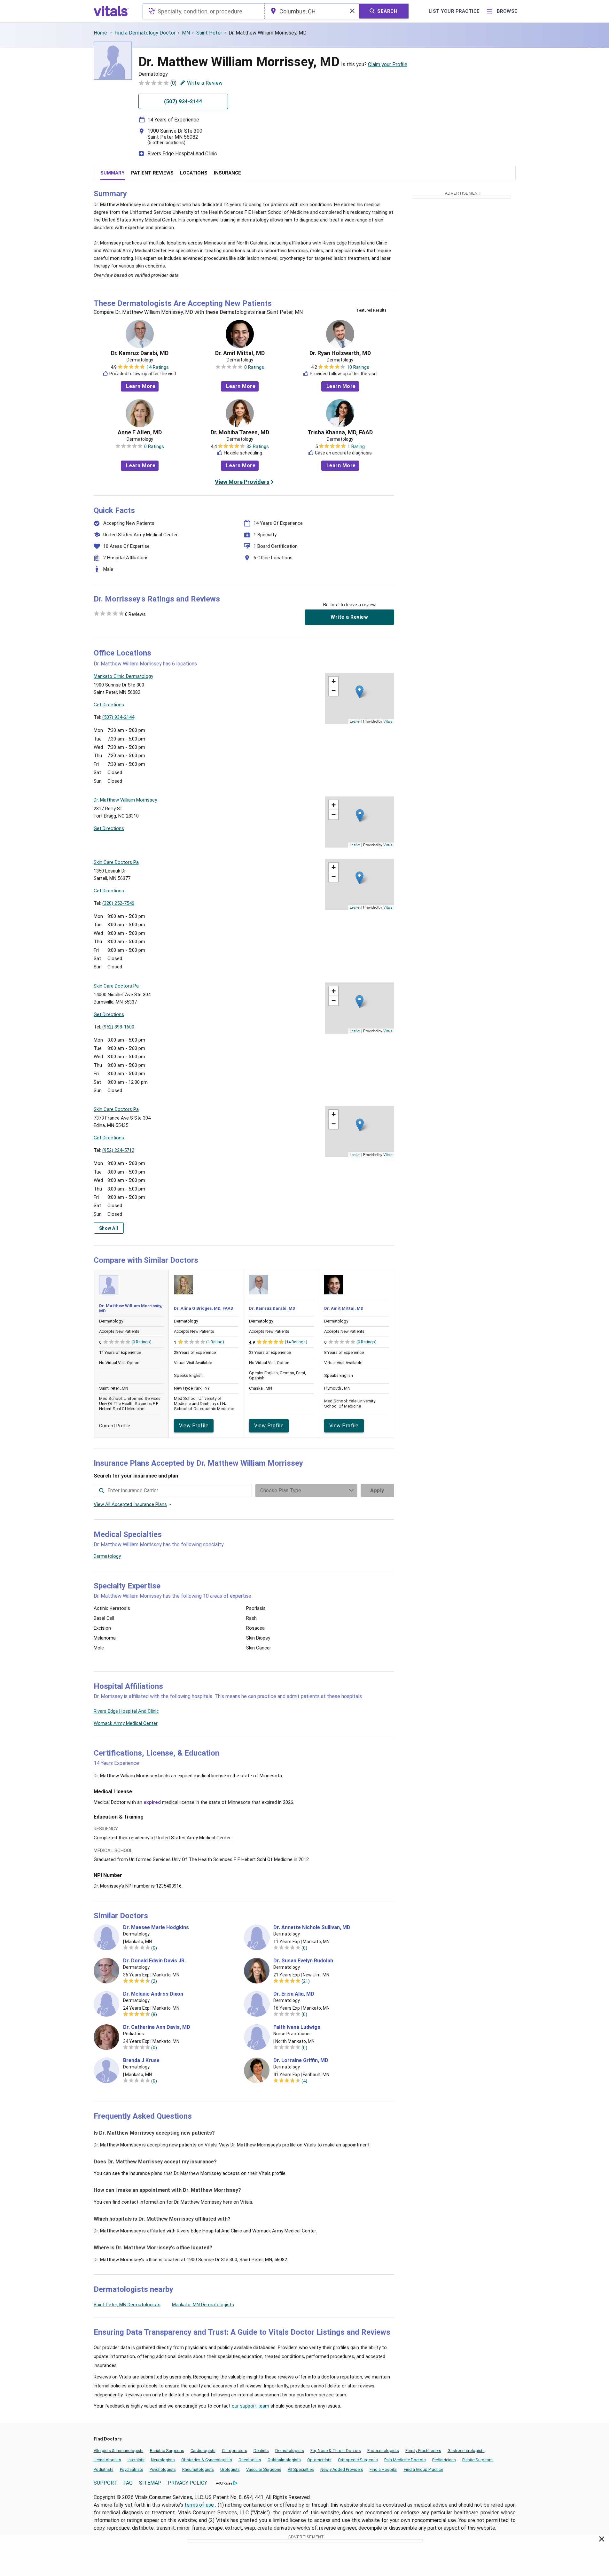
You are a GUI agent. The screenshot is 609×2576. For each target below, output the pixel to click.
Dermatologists (290, 2451)
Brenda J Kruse (141, 2060)
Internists (136, 2460)
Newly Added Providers (342, 2469)
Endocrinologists (383, 2451)
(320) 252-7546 (118, 903)
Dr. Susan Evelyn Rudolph (303, 1961)
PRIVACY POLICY (187, 2483)
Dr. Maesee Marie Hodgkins (156, 1928)
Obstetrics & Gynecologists (207, 2460)
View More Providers (242, 482)
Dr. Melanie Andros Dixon (153, 1994)
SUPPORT (105, 2483)
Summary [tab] (113, 173)
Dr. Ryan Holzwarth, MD (340, 353)
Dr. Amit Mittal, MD (240, 353)
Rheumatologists (198, 2469)
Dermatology (107, 1556)
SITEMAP (150, 2483)
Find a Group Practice (423, 2469)
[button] (359, 692)
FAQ (128, 2483)
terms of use (200, 2505)
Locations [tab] (194, 173)
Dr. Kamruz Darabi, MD (140, 353)
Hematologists (107, 2460)
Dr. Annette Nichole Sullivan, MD (312, 1928)
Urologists (230, 2469)
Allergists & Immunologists (119, 2451)
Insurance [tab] (227, 173)
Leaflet (355, 721)
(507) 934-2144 (118, 717)
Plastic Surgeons (478, 2460)
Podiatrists (104, 2469)
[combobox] (203, 11)
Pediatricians (444, 2460)
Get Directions (109, 705)
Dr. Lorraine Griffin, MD (301, 2060)
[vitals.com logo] (111, 11)
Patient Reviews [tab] (152, 173)
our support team (250, 2406)
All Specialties (301, 2469)
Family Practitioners (423, 2451)
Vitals (388, 721)
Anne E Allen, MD (140, 432)
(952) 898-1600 (118, 1027)
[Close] (602, 2540)
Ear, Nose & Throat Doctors (336, 2451)
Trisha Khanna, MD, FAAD (340, 432)
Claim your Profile (388, 64)
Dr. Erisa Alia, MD (294, 1994)
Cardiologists (203, 2451)
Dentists (261, 2451)
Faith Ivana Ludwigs (297, 2027)
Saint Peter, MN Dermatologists (127, 2305)
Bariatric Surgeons (167, 2451)
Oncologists (250, 2460)
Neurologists (163, 2460)
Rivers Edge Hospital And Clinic (182, 154)
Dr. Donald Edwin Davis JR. (154, 1961)
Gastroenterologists (466, 2451)
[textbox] (203, 11)
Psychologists (163, 2469)
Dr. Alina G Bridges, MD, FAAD (204, 1308)
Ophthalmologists (284, 2460)
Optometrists (319, 2460)
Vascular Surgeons (264, 2469)
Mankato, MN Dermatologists (203, 2305)
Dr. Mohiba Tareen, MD (240, 432)
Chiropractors (234, 2451)
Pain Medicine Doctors (405, 2460)
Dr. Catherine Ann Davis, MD (157, 2027)
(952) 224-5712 (118, 1150)
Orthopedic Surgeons (358, 2460)
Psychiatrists (132, 2469)
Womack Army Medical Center (126, 1723)
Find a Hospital (383, 2469)
